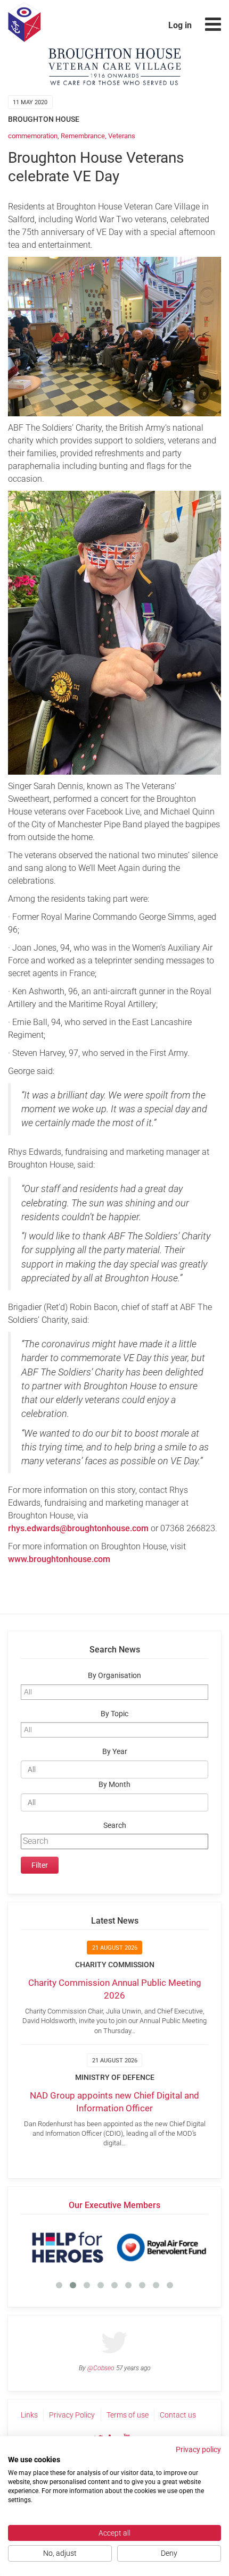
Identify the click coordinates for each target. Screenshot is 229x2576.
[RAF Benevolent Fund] (161, 2247)
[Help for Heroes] (68, 2247)
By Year (115, 1752)
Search (115, 1826)
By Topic (114, 1714)
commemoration (33, 136)
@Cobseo (101, 2368)
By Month (114, 1785)
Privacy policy (198, 2449)
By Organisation (114, 1676)
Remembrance (83, 136)
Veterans (122, 136)
